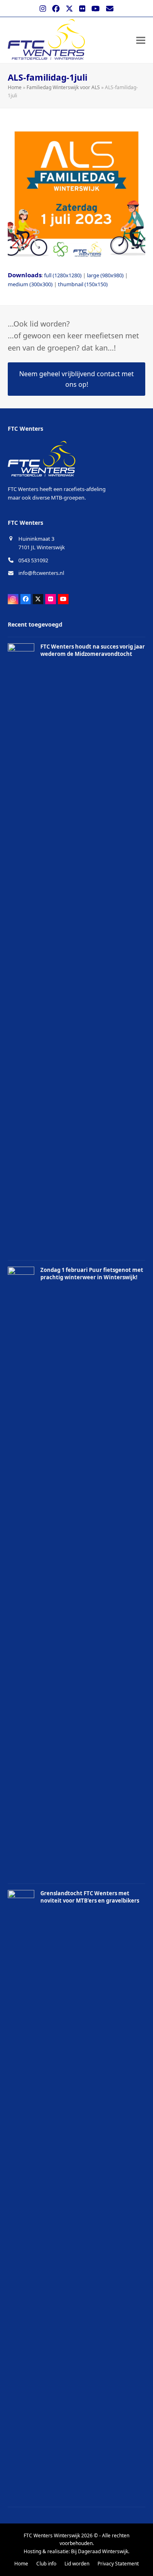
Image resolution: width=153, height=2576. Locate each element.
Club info (46, 2564)
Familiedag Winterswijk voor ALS (63, 87)
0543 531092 (33, 560)
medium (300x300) (30, 284)
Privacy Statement (118, 2564)
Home (15, 87)
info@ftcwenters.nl (41, 573)
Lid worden (77, 2564)
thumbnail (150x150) (83, 284)
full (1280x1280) (63, 275)
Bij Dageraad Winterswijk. (100, 2551)
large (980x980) (105, 275)
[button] (141, 40)
